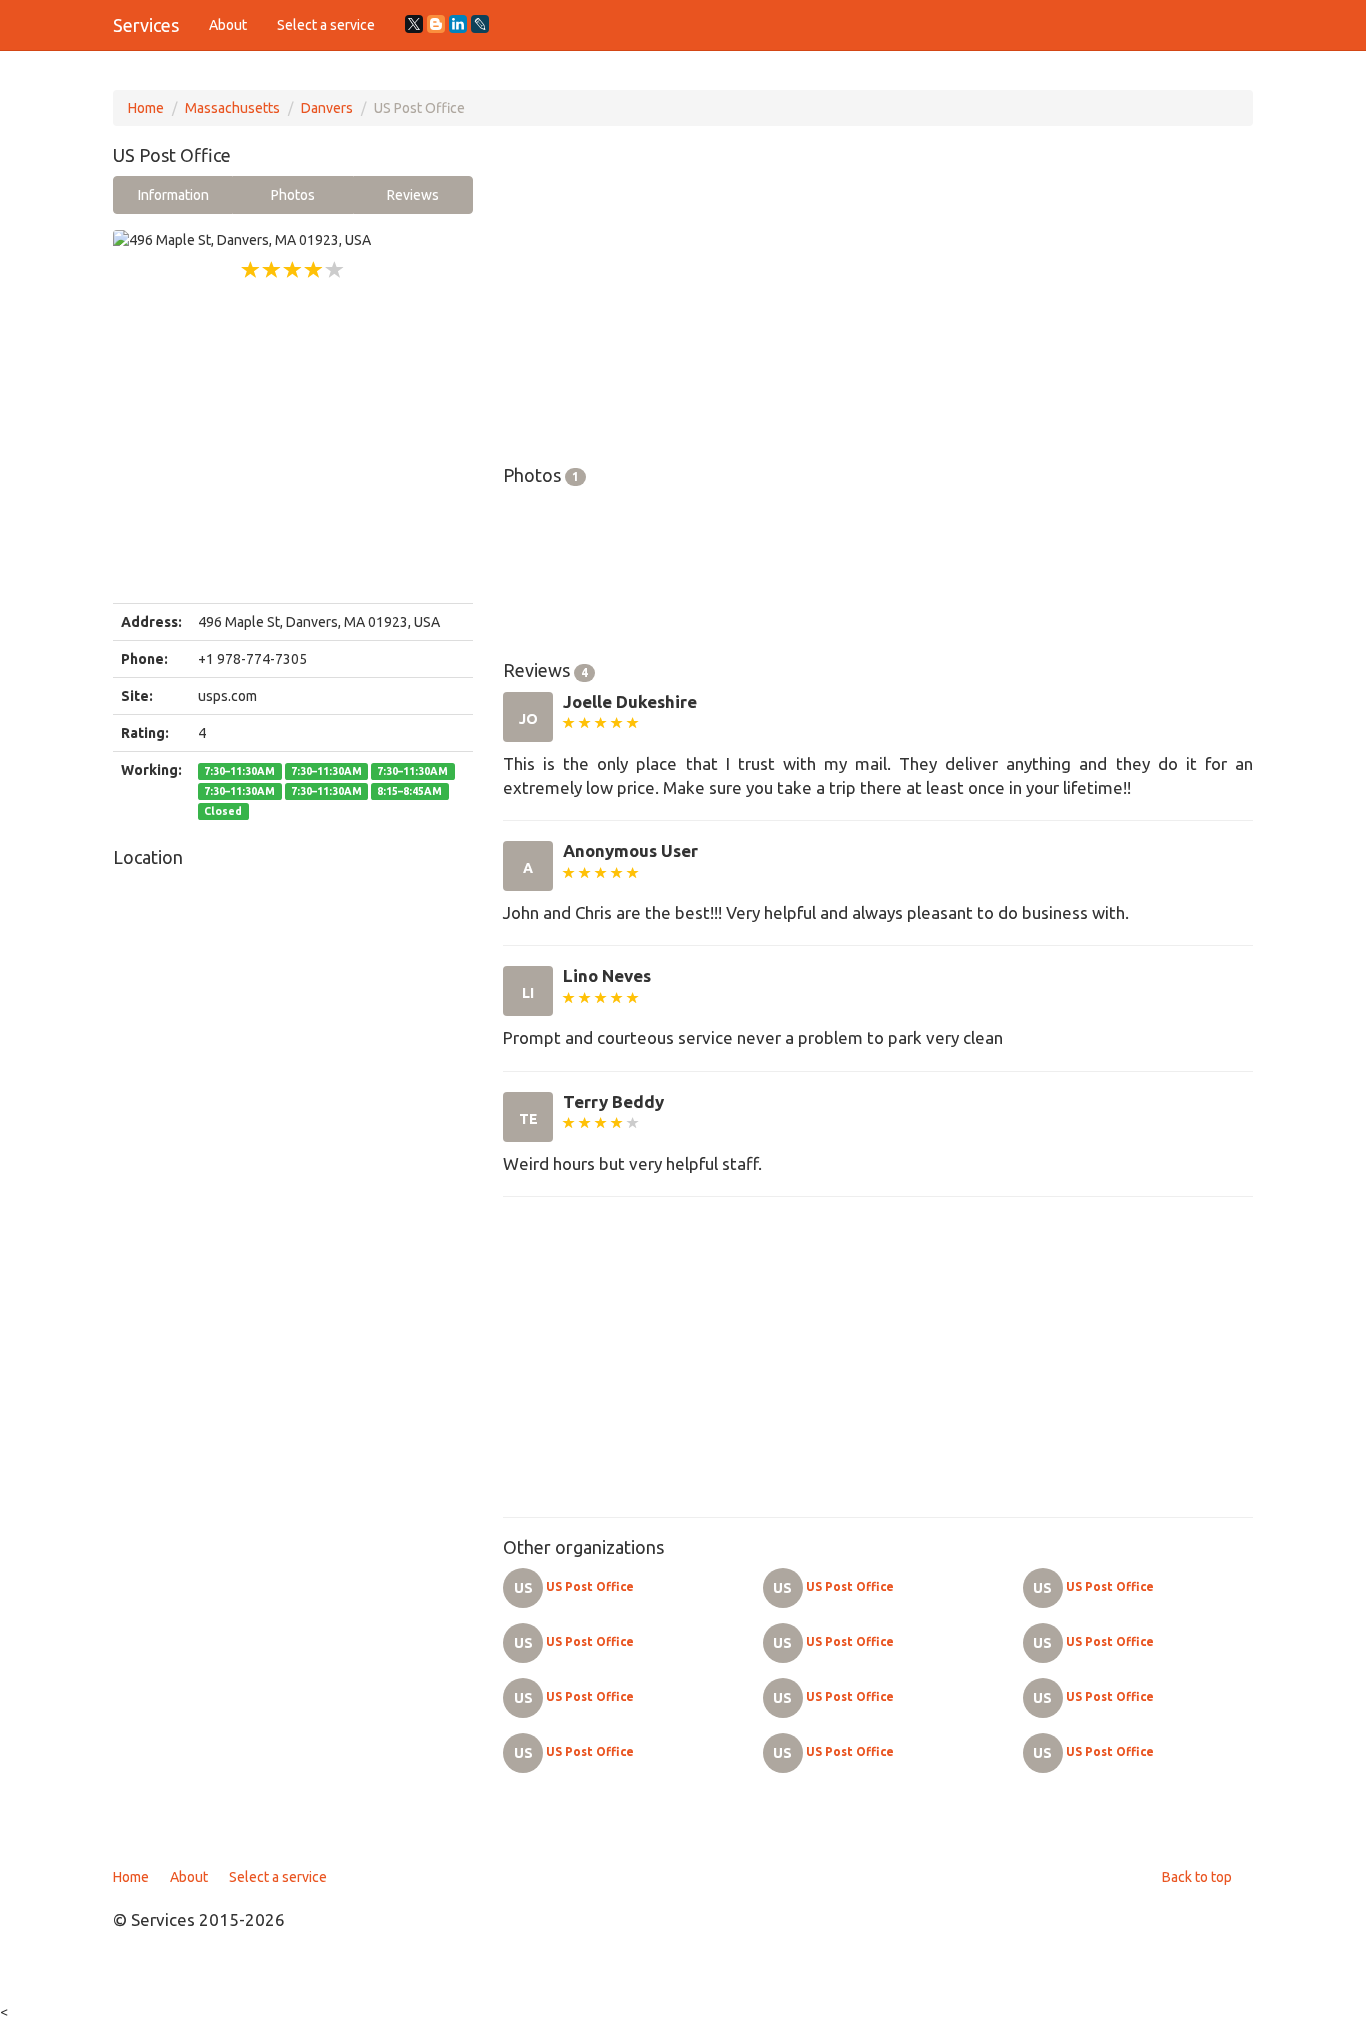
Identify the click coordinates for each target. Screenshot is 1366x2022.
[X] (414, 24)
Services (146, 25)
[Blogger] (436, 24)
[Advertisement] (293, 443)
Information (173, 195)
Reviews (413, 195)
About (228, 25)
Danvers (327, 108)
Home (146, 108)
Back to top (1197, 1877)
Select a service (326, 25)
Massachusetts (232, 108)
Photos (293, 195)
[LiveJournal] (480, 24)
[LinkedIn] (458, 24)
